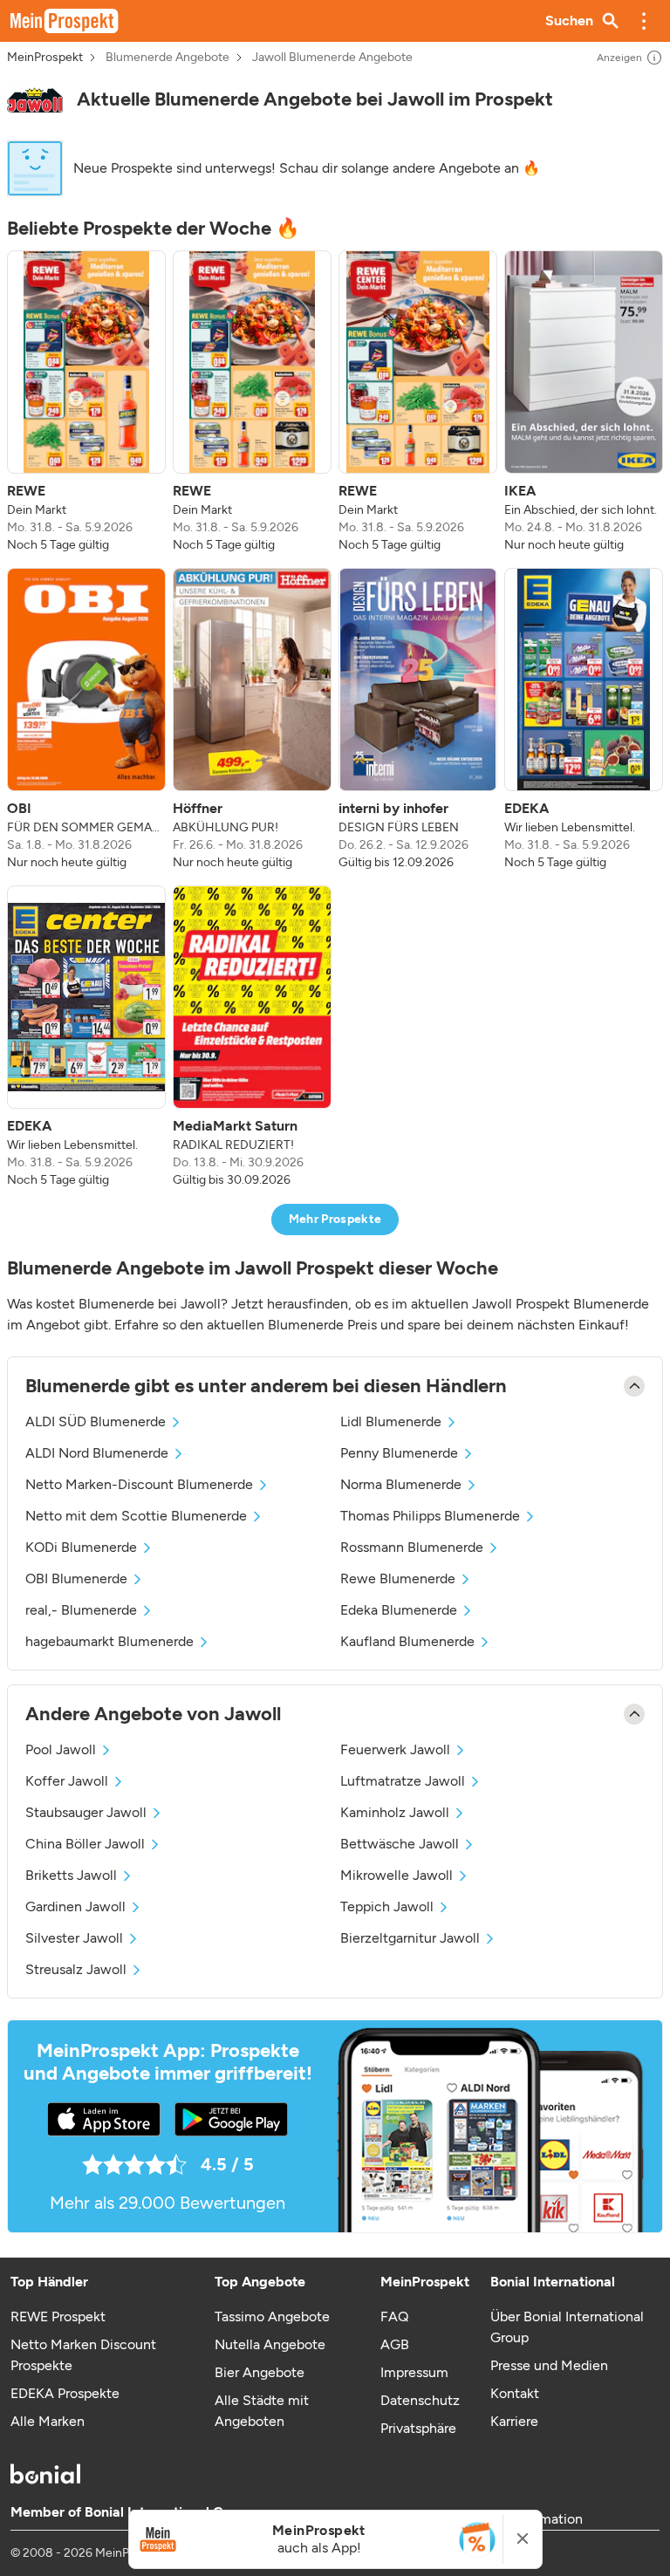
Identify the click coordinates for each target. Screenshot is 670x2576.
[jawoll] (35, 100)
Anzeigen (619, 58)
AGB (395, 2344)
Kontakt (515, 2393)
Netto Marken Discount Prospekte (83, 2355)
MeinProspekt (45, 58)
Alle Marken (48, 2421)
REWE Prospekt (58, 2316)
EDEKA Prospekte (65, 2393)
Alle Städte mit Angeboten (262, 2411)
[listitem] (86, 402)
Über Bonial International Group (567, 2327)
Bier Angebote (260, 2372)
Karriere (514, 2421)
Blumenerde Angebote (167, 58)
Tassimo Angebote (272, 2316)
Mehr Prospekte (335, 1219)
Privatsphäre (418, 2428)
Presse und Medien (549, 2365)
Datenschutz (420, 2400)
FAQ (394, 2316)
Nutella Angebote (270, 2344)
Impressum (414, 2372)
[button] (644, 21)
